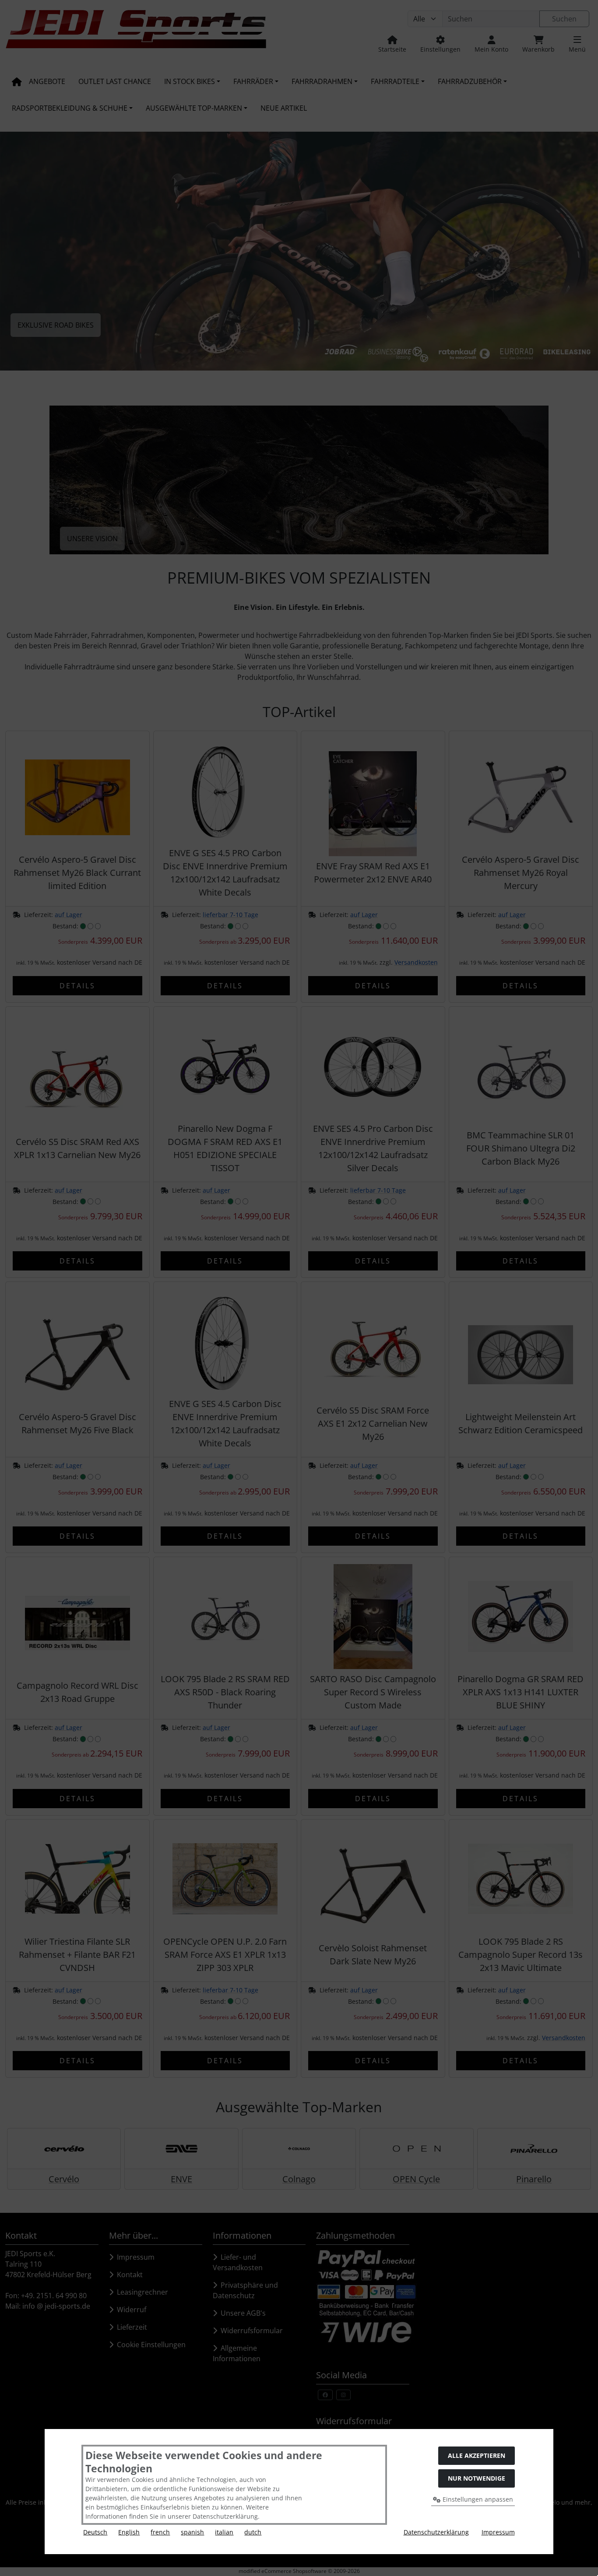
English (129, 2532)
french (160, 2532)
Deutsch (95, 2532)
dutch (253, 2532)
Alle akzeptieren (477, 2455)
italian (224, 2532)
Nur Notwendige (477, 2478)
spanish (192, 2532)
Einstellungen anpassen (477, 2499)
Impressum (498, 2532)
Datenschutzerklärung (436, 2532)
